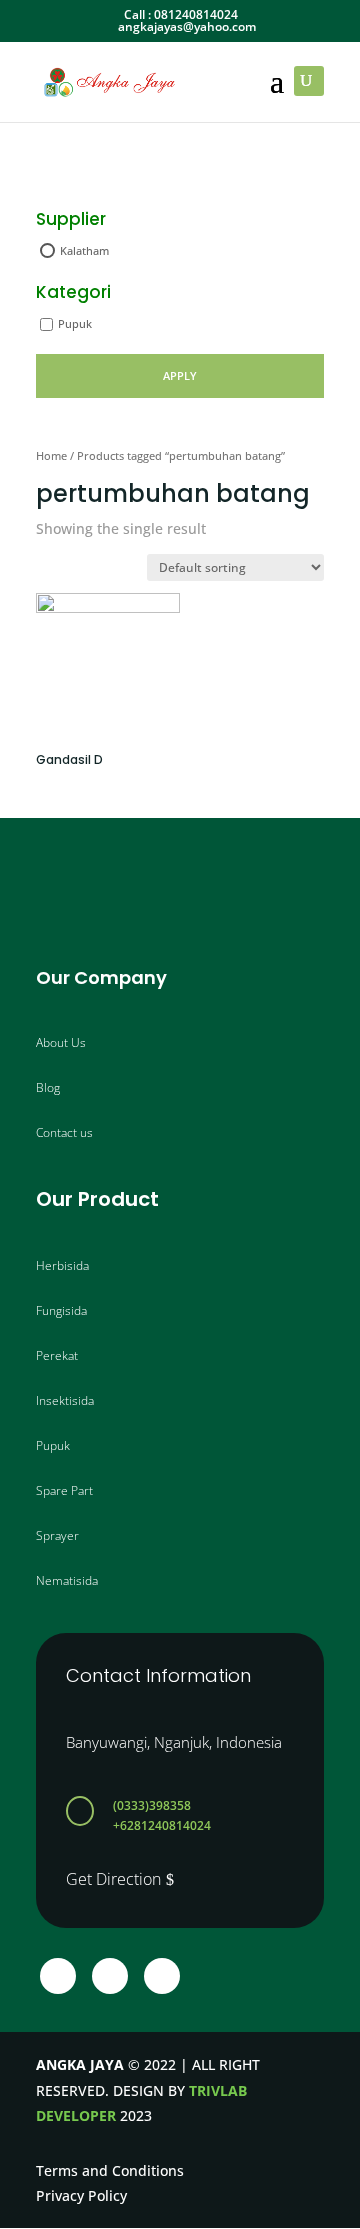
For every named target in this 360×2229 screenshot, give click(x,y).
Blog (48, 1087)
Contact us (64, 1132)
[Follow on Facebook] (58, 1976)
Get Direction (113, 1879)
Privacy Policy (81, 2195)
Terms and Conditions (110, 2170)
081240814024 (196, 14)
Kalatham (84, 250)
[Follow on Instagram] (110, 1976)
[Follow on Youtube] (162, 1976)
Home (51, 455)
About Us (61, 1042)
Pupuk (75, 323)
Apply (180, 375)
